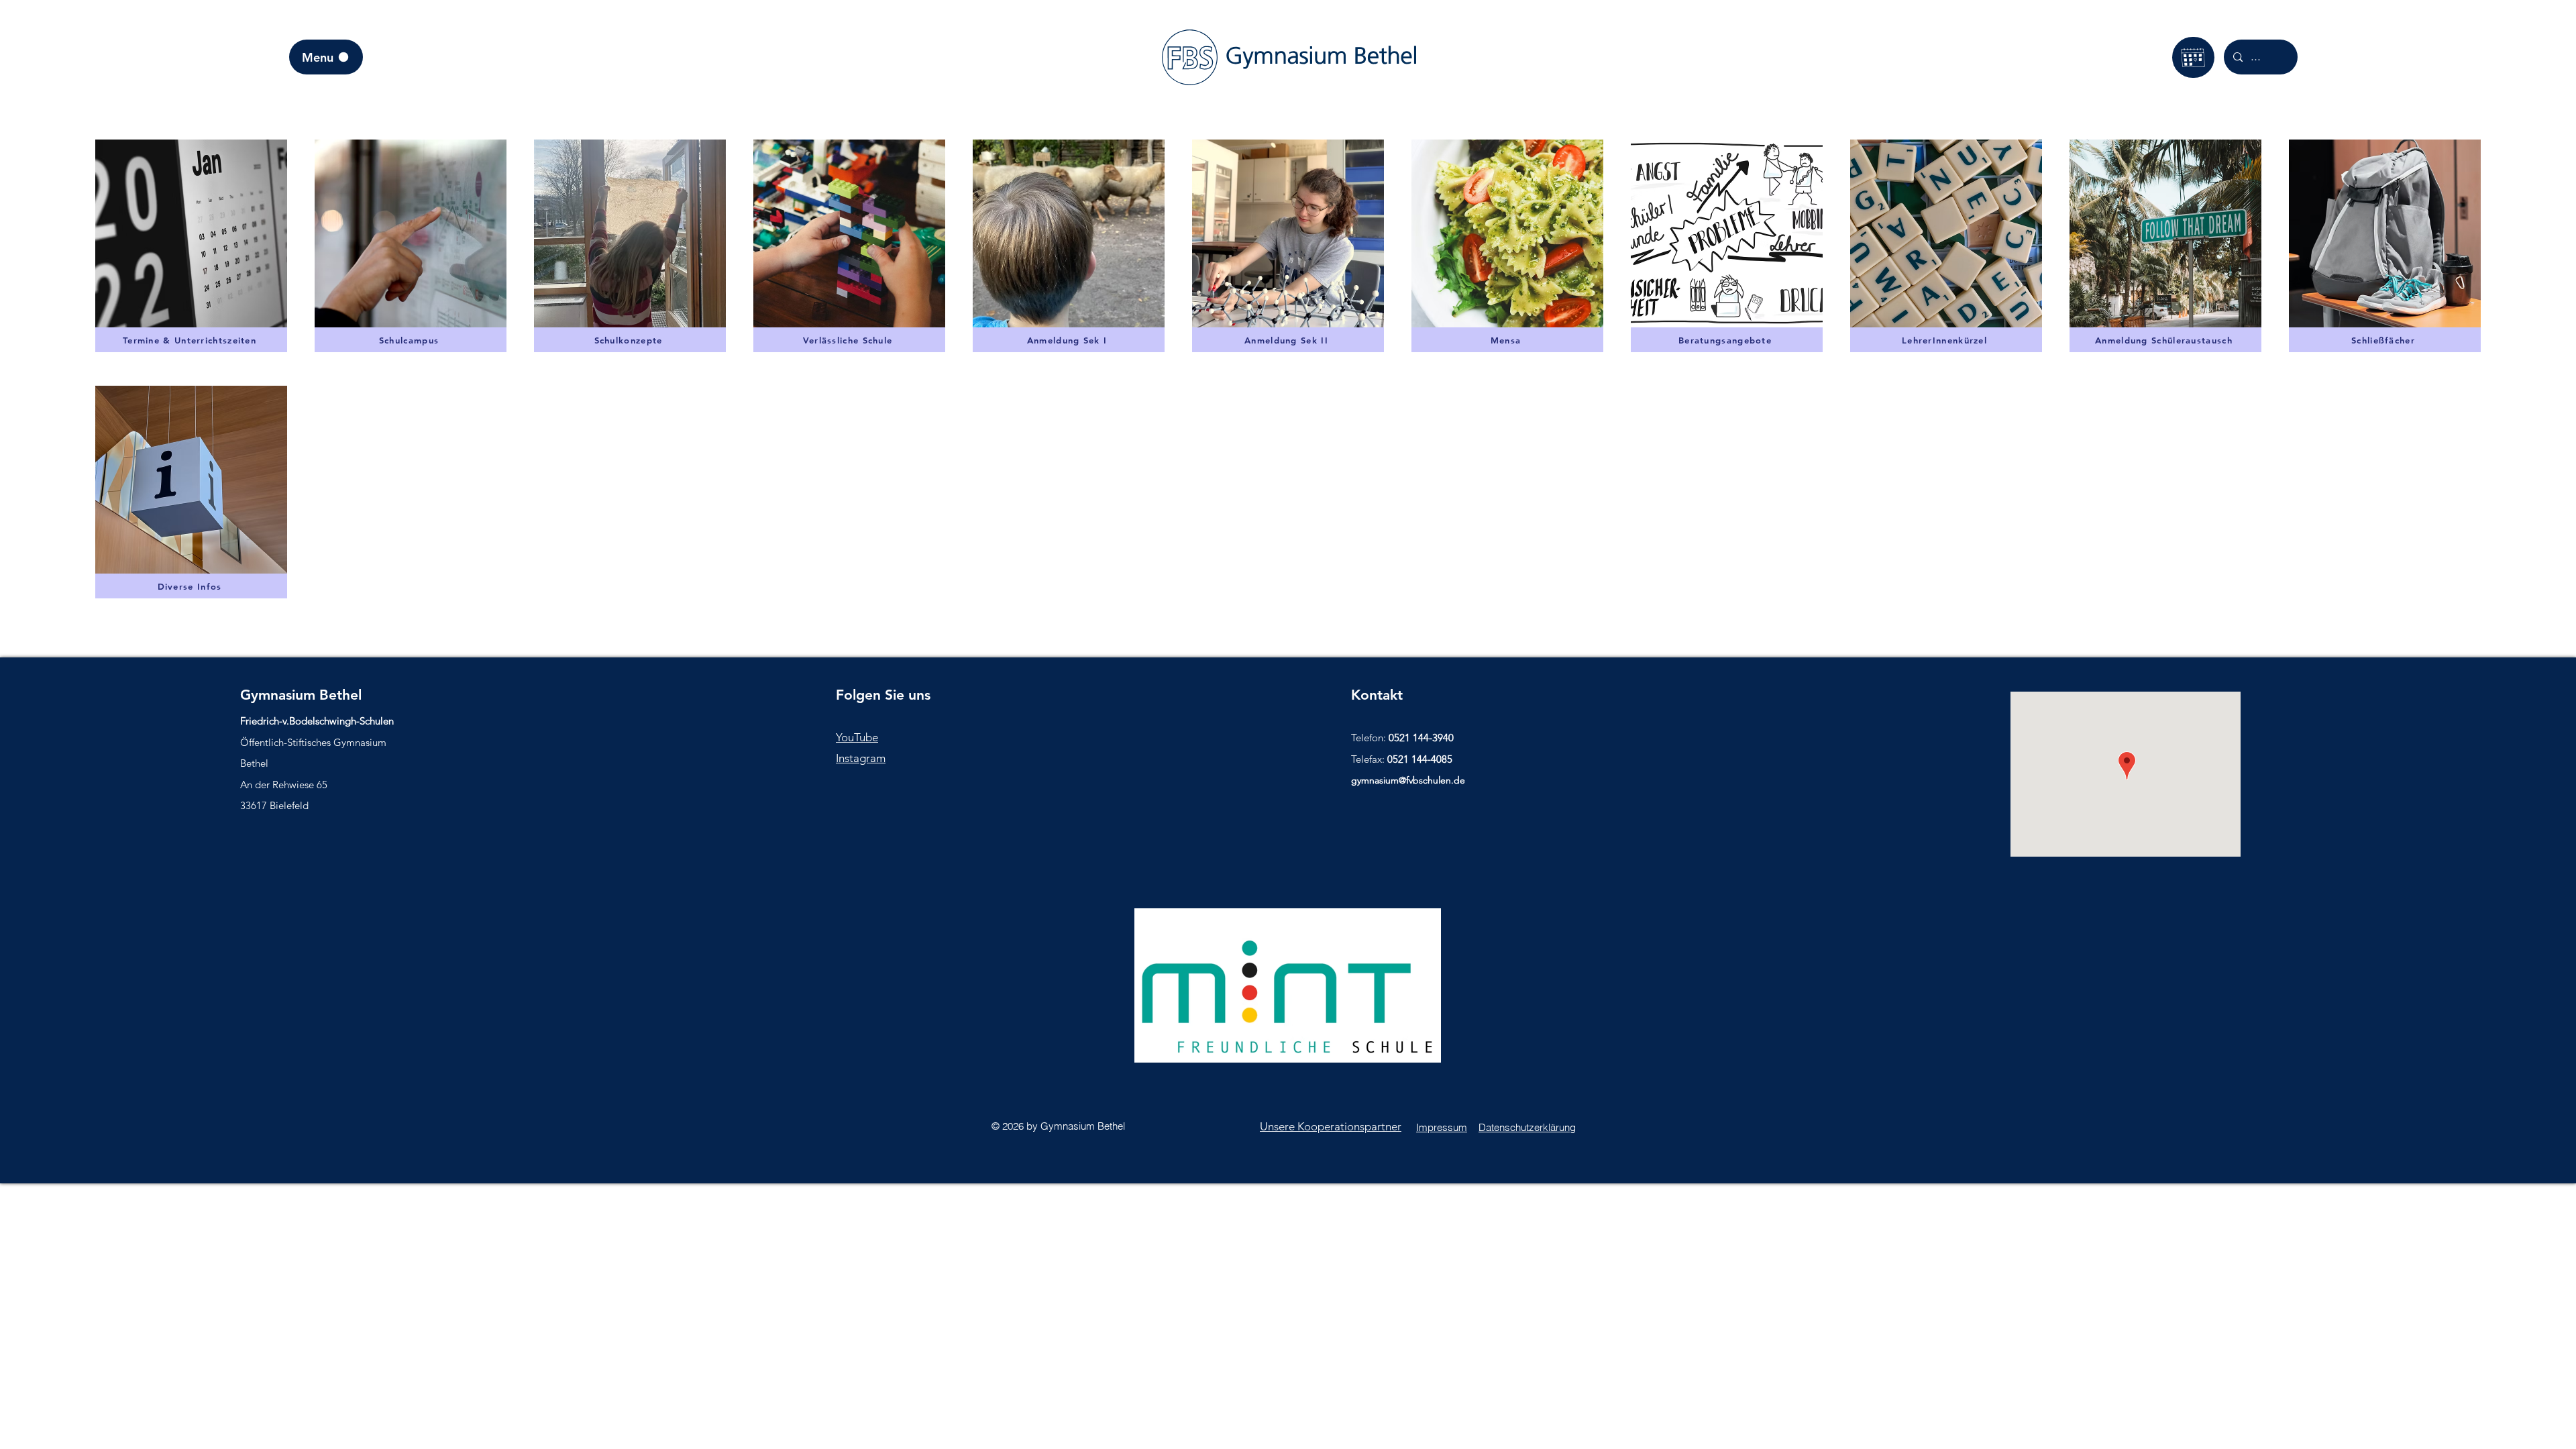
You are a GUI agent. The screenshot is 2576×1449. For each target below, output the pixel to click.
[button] (630, 233)
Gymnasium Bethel (301, 695)
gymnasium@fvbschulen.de (1408, 780)
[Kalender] (2193, 57)
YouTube (857, 737)
